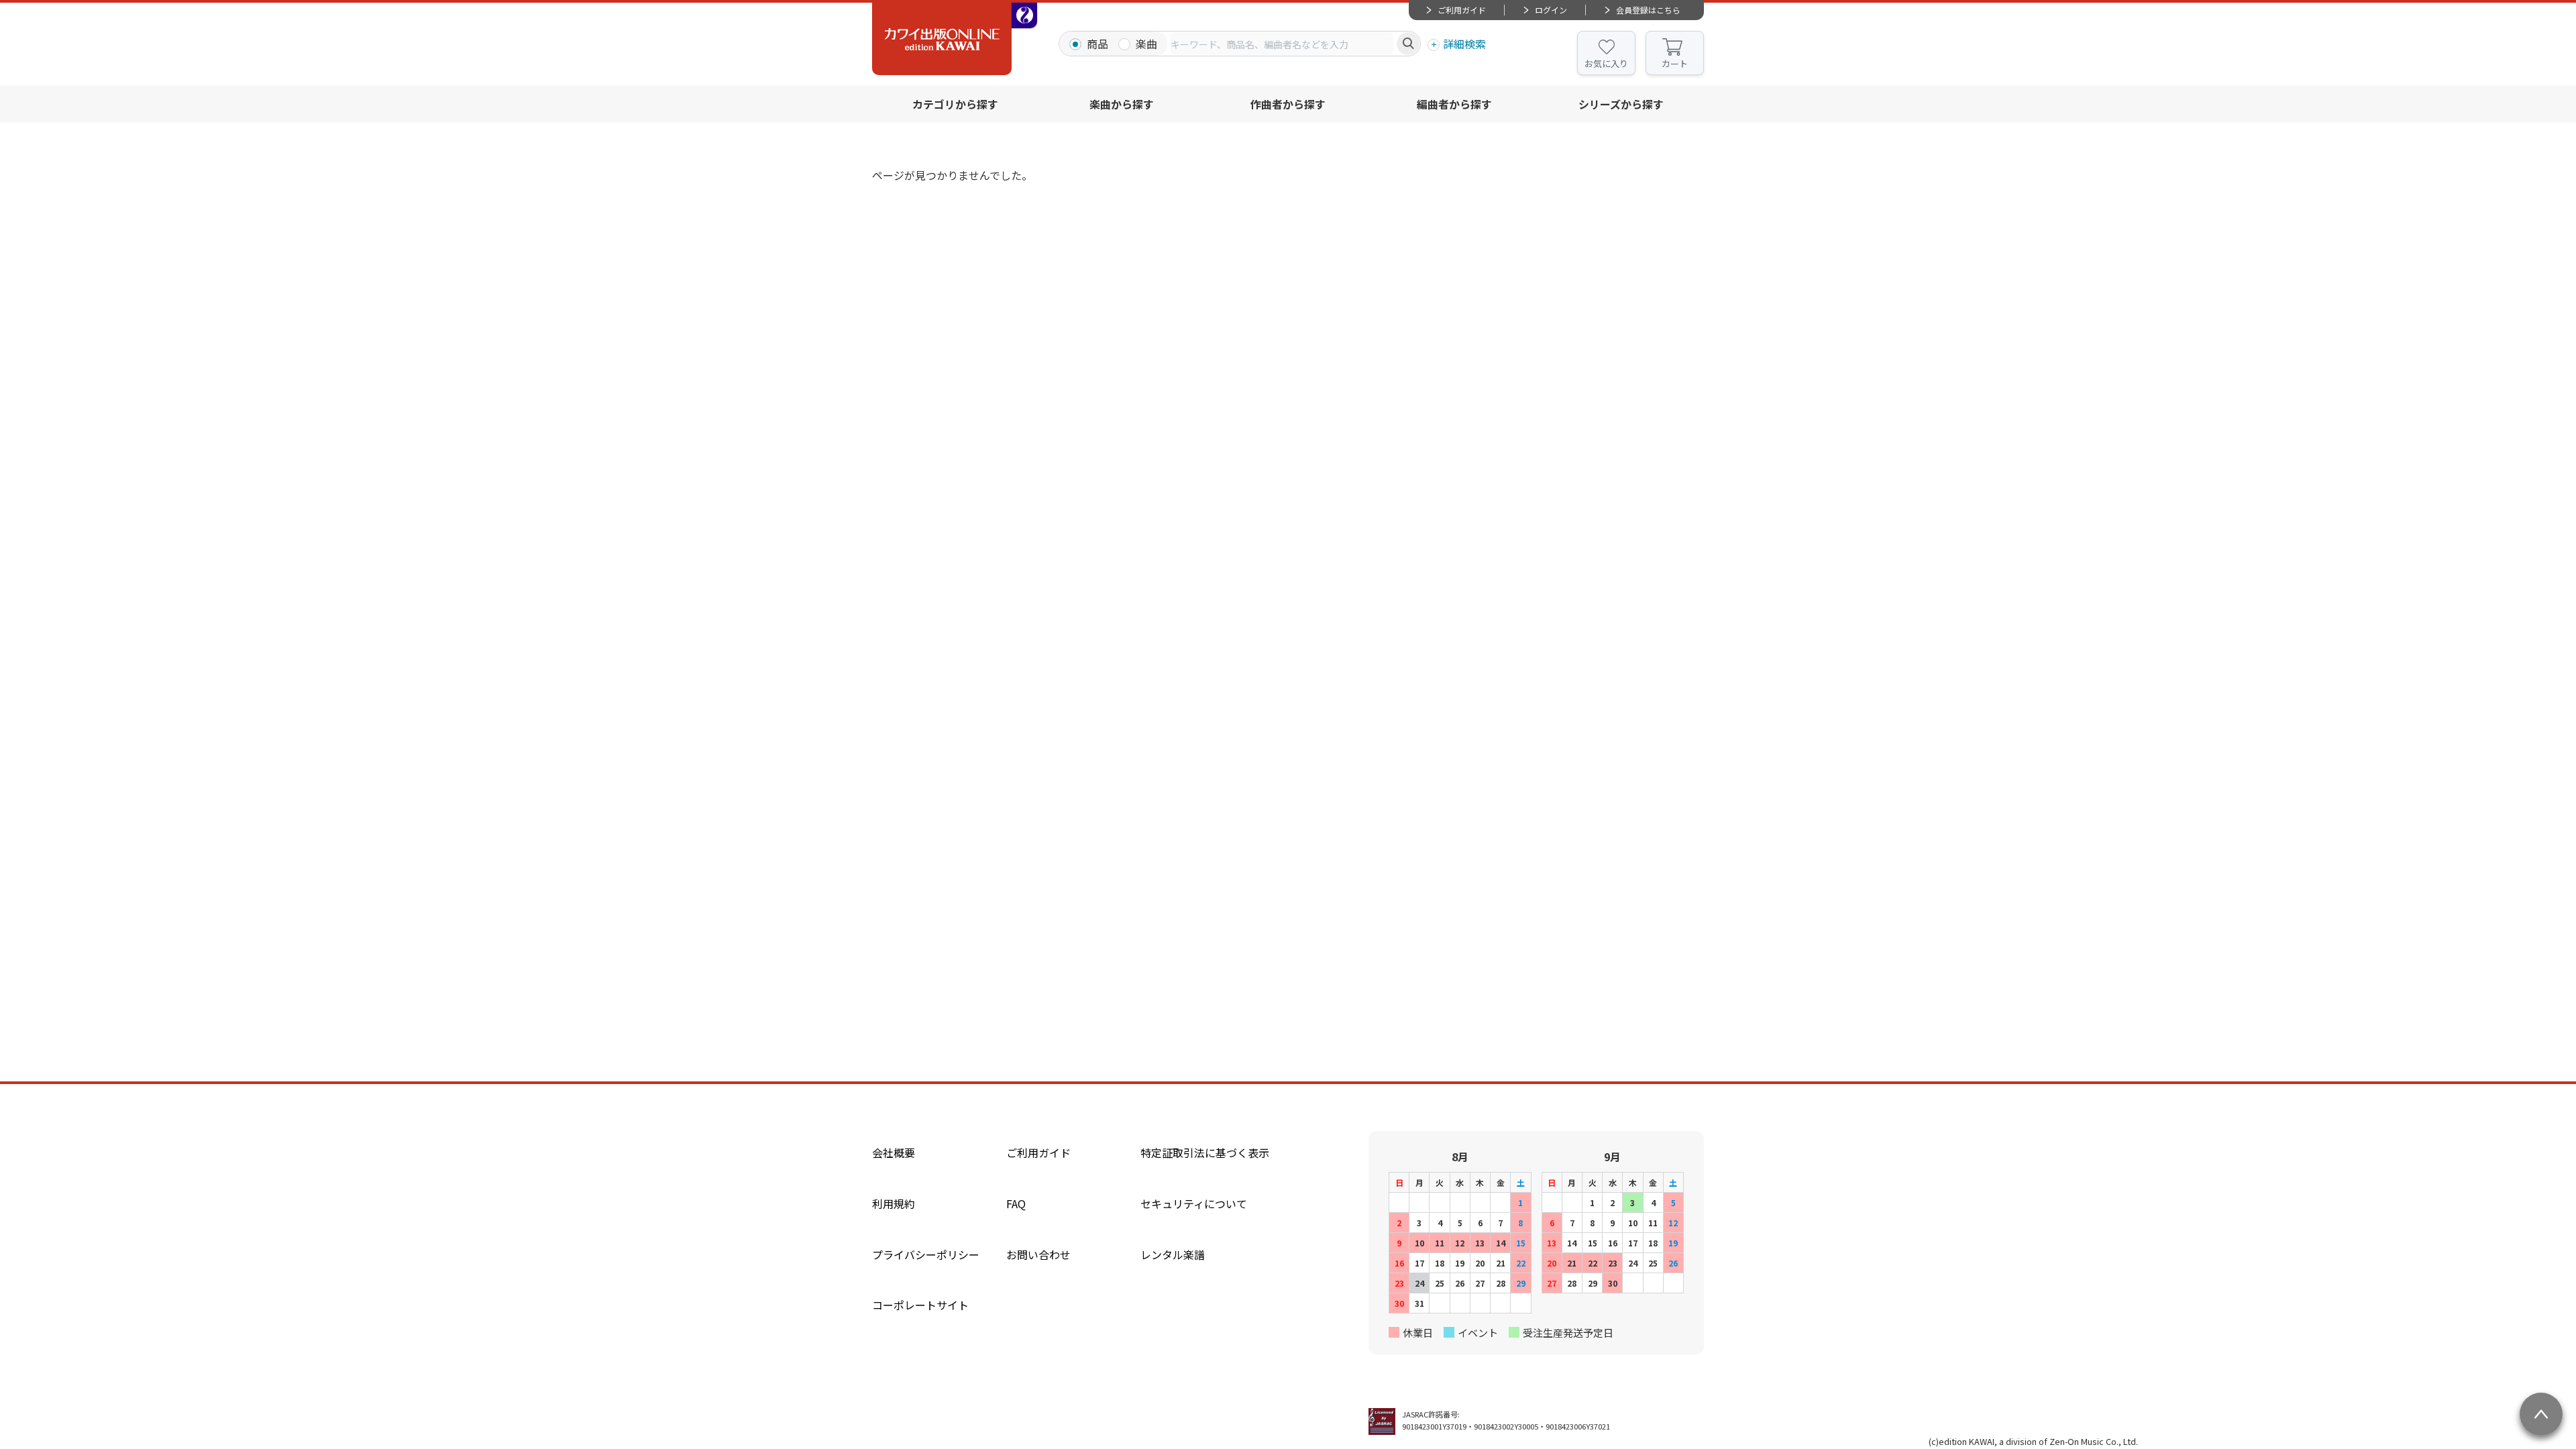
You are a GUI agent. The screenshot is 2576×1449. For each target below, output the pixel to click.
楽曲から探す (1122, 104)
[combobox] (1282, 44)
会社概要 (894, 1152)
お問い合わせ (1038, 1254)
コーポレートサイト (920, 1305)
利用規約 (894, 1203)
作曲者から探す (1288, 104)
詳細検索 (1464, 44)
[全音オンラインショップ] (1024, 15)
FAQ (1016, 1203)
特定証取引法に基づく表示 (1205, 1152)
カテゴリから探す (955, 104)
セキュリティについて (1194, 1203)
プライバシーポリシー (926, 1254)
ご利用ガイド (1462, 10)
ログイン (1551, 10)
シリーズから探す (1621, 104)
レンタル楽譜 (1173, 1254)
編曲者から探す (1454, 104)
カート (1675, 63)
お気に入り (1606, 63)
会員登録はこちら (1648, 10)
